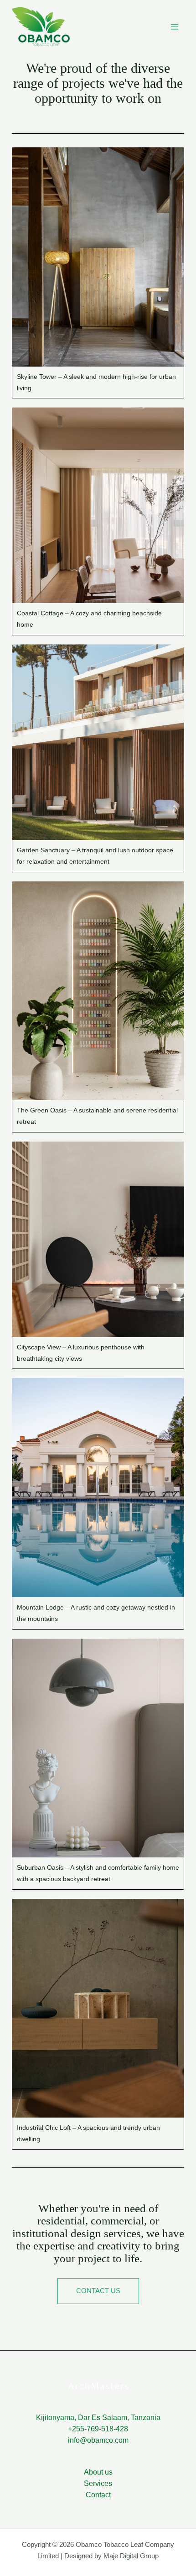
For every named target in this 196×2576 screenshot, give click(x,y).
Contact (98, 2495)
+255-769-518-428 (98, 2429)
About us (98, 2472)
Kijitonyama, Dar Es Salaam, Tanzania (98, 2418)
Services (98, 2483)
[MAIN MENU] (174, 27)
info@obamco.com (98, 2440)
